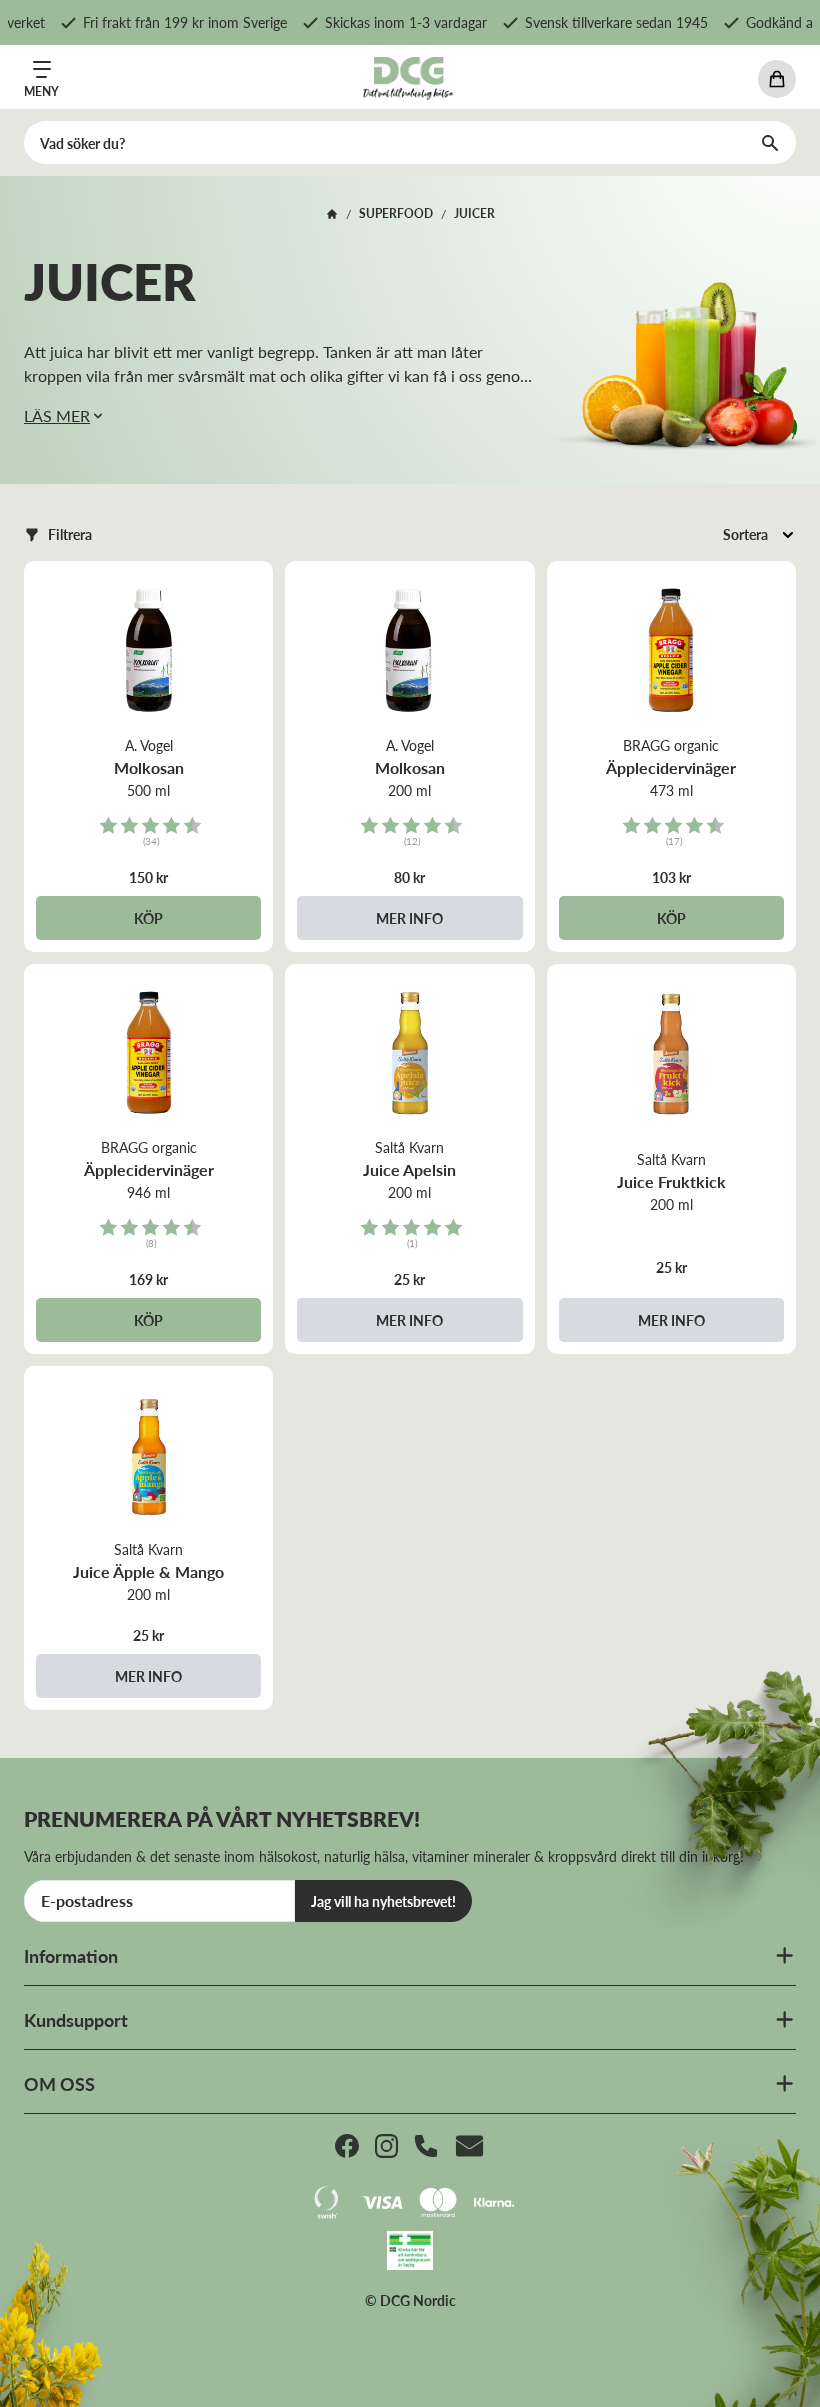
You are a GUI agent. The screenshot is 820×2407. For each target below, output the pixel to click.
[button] (58, 534)
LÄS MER (57, 415)
